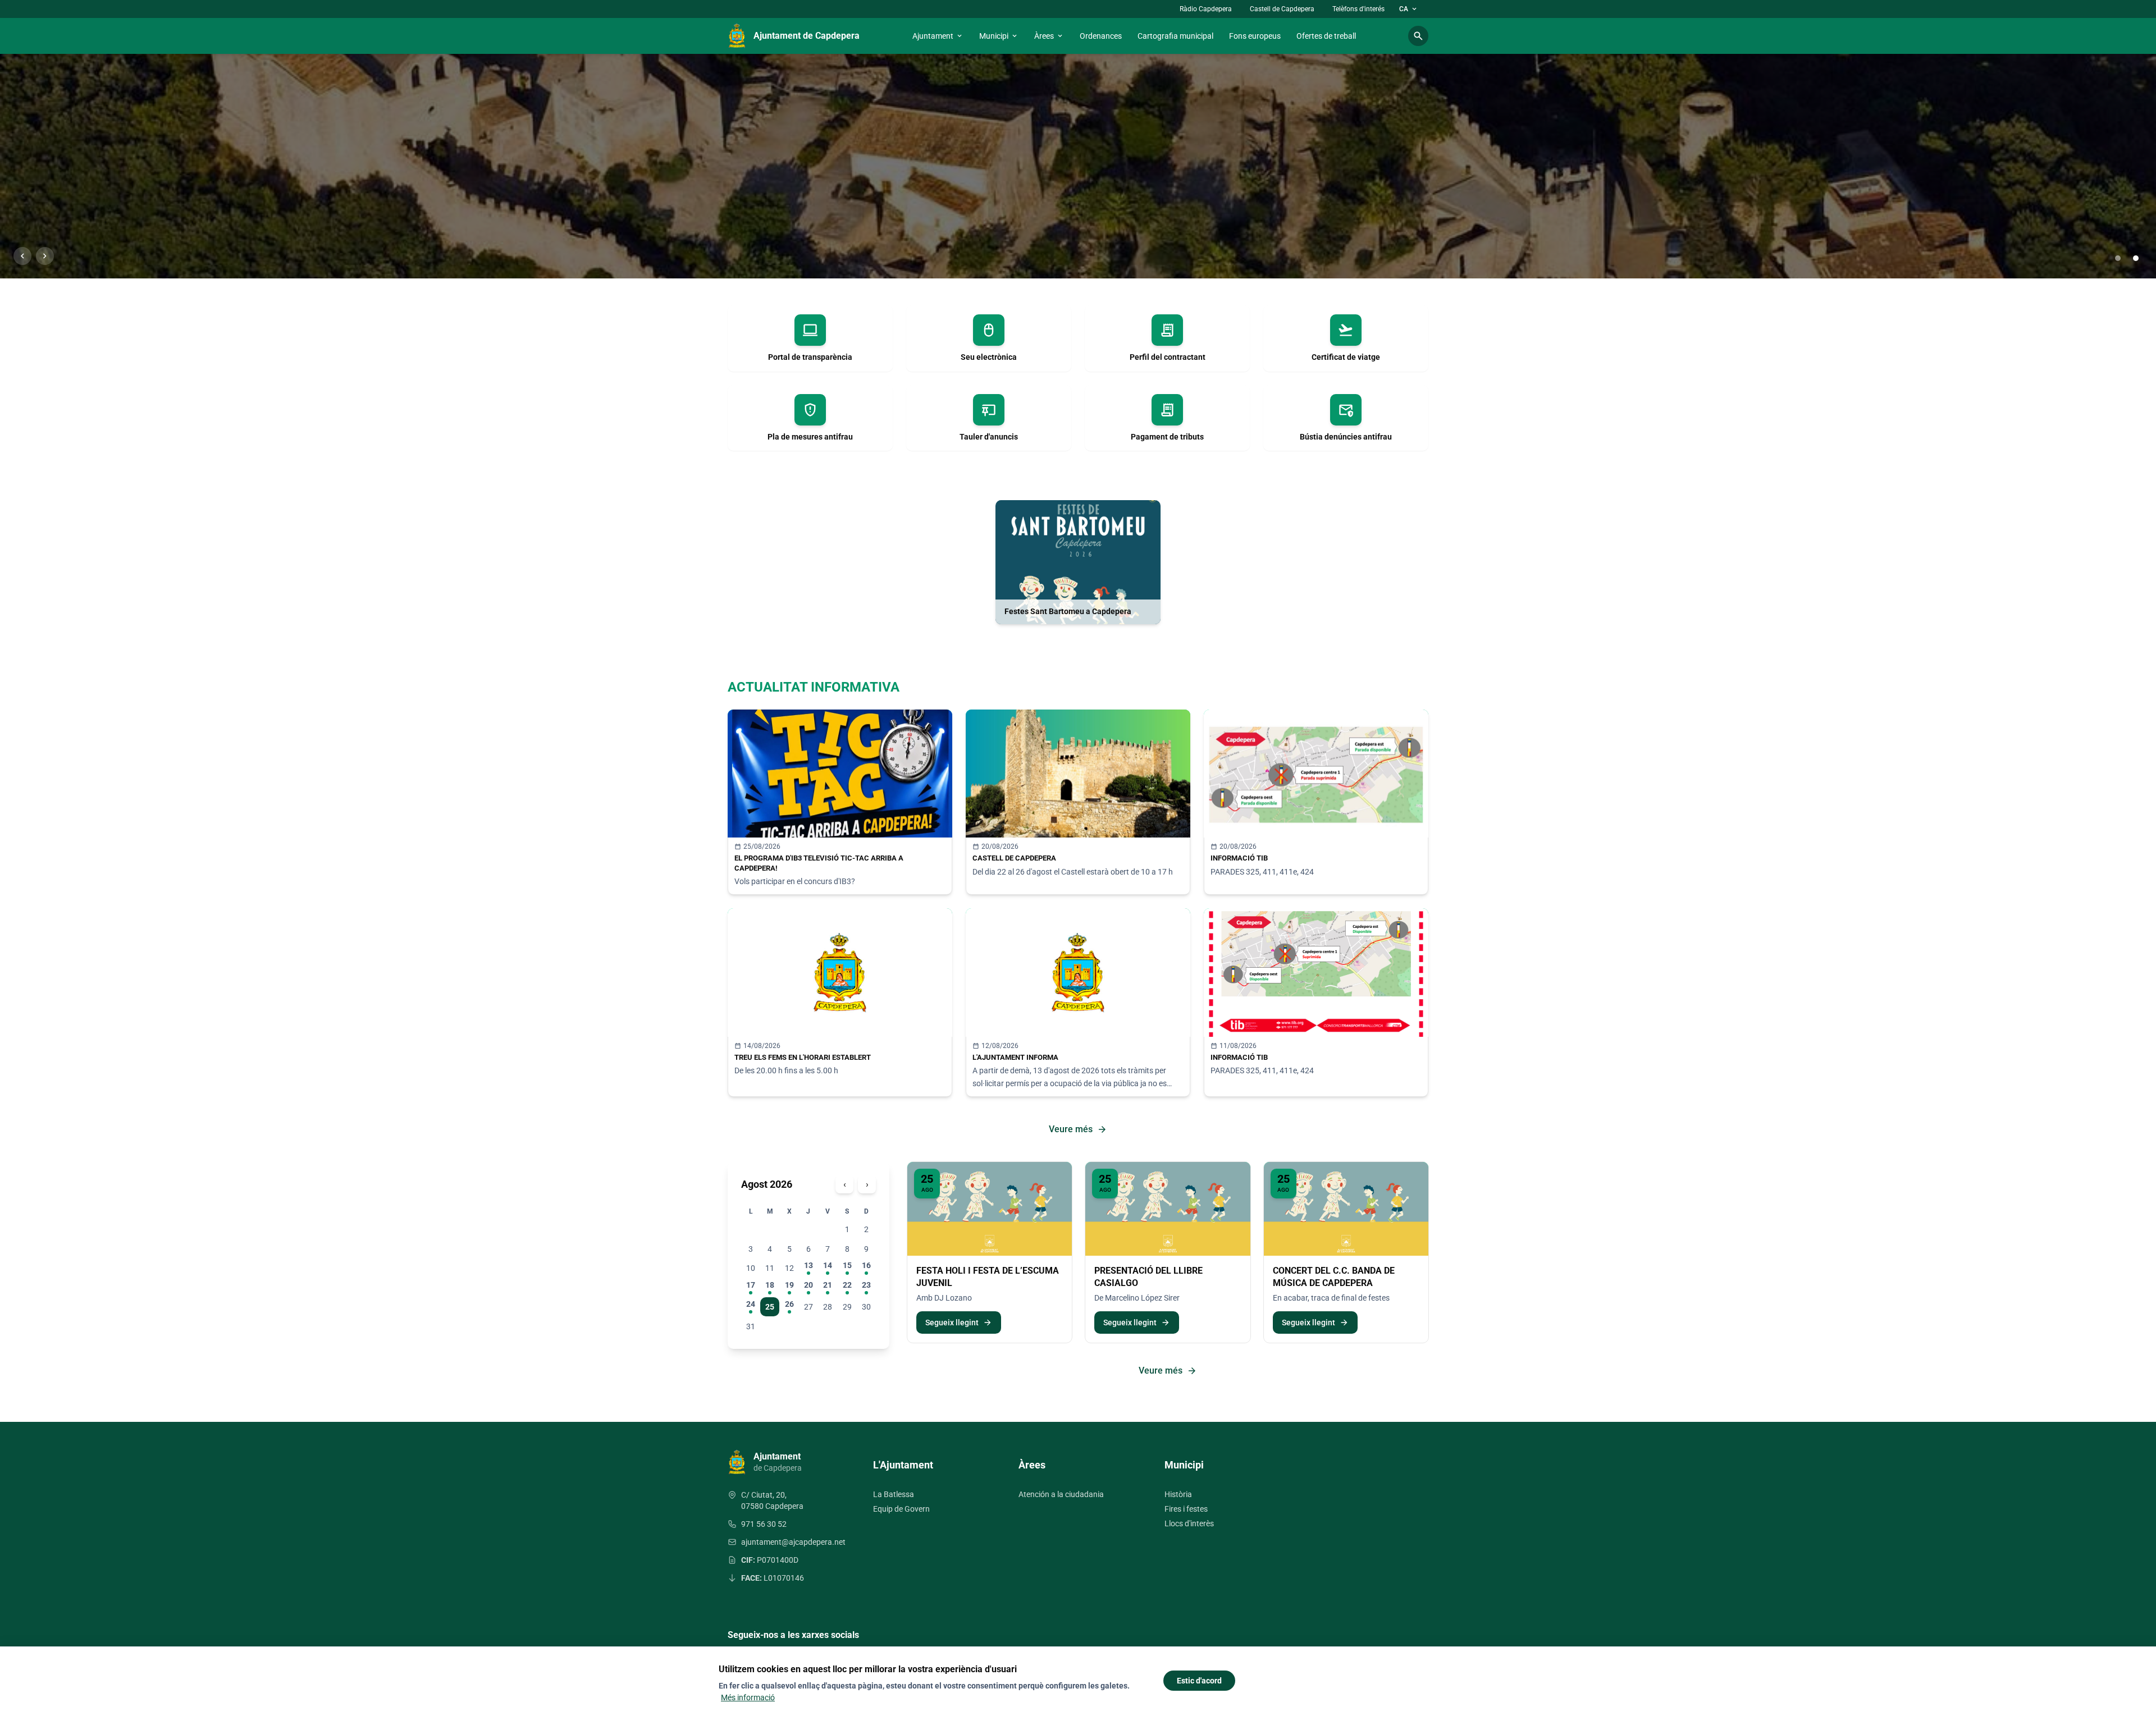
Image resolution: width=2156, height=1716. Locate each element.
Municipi (999, 36)
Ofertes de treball (1326, 36)
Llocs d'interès (1189, 1523)
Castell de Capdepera (1282, 9)
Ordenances (1101, 36)
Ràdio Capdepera (1206, 9)
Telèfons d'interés (1358, 9)
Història (1178, 1494)
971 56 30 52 (764, 1524)
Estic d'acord (1199, 1681)
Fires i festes (1186, 1509)
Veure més (1078, 1129)
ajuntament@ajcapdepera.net (793, 1542)
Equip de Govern (901, 1509)
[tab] (2118, 258)
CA (1409, 9)
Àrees (1049, 36)
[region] (1078, 166)
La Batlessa (894, 1494)
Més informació (748, 1697)
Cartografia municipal (1175, 36)
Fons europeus (1255, 36)
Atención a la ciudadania (1061, 1494)
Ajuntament (938, 36)
